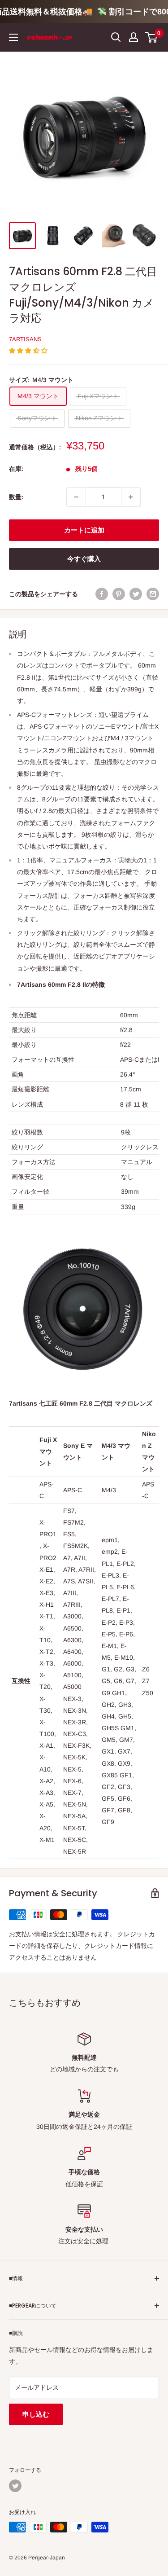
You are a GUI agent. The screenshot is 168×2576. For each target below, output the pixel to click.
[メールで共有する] (153, 594)
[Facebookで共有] (102, 594)
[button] (29, 351)
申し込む (36, 2414)
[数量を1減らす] (76, 497)
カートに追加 (84, 530)
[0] (152, 37)
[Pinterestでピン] (119, 594)
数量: (16, 497)
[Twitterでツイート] (136, 594)
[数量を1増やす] (131, 497)
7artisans (25, 339)
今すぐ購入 (84, 559)
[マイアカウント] (134, 37)
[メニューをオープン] (13, 37)
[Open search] (116, 37)
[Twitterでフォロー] (15, 2486)
